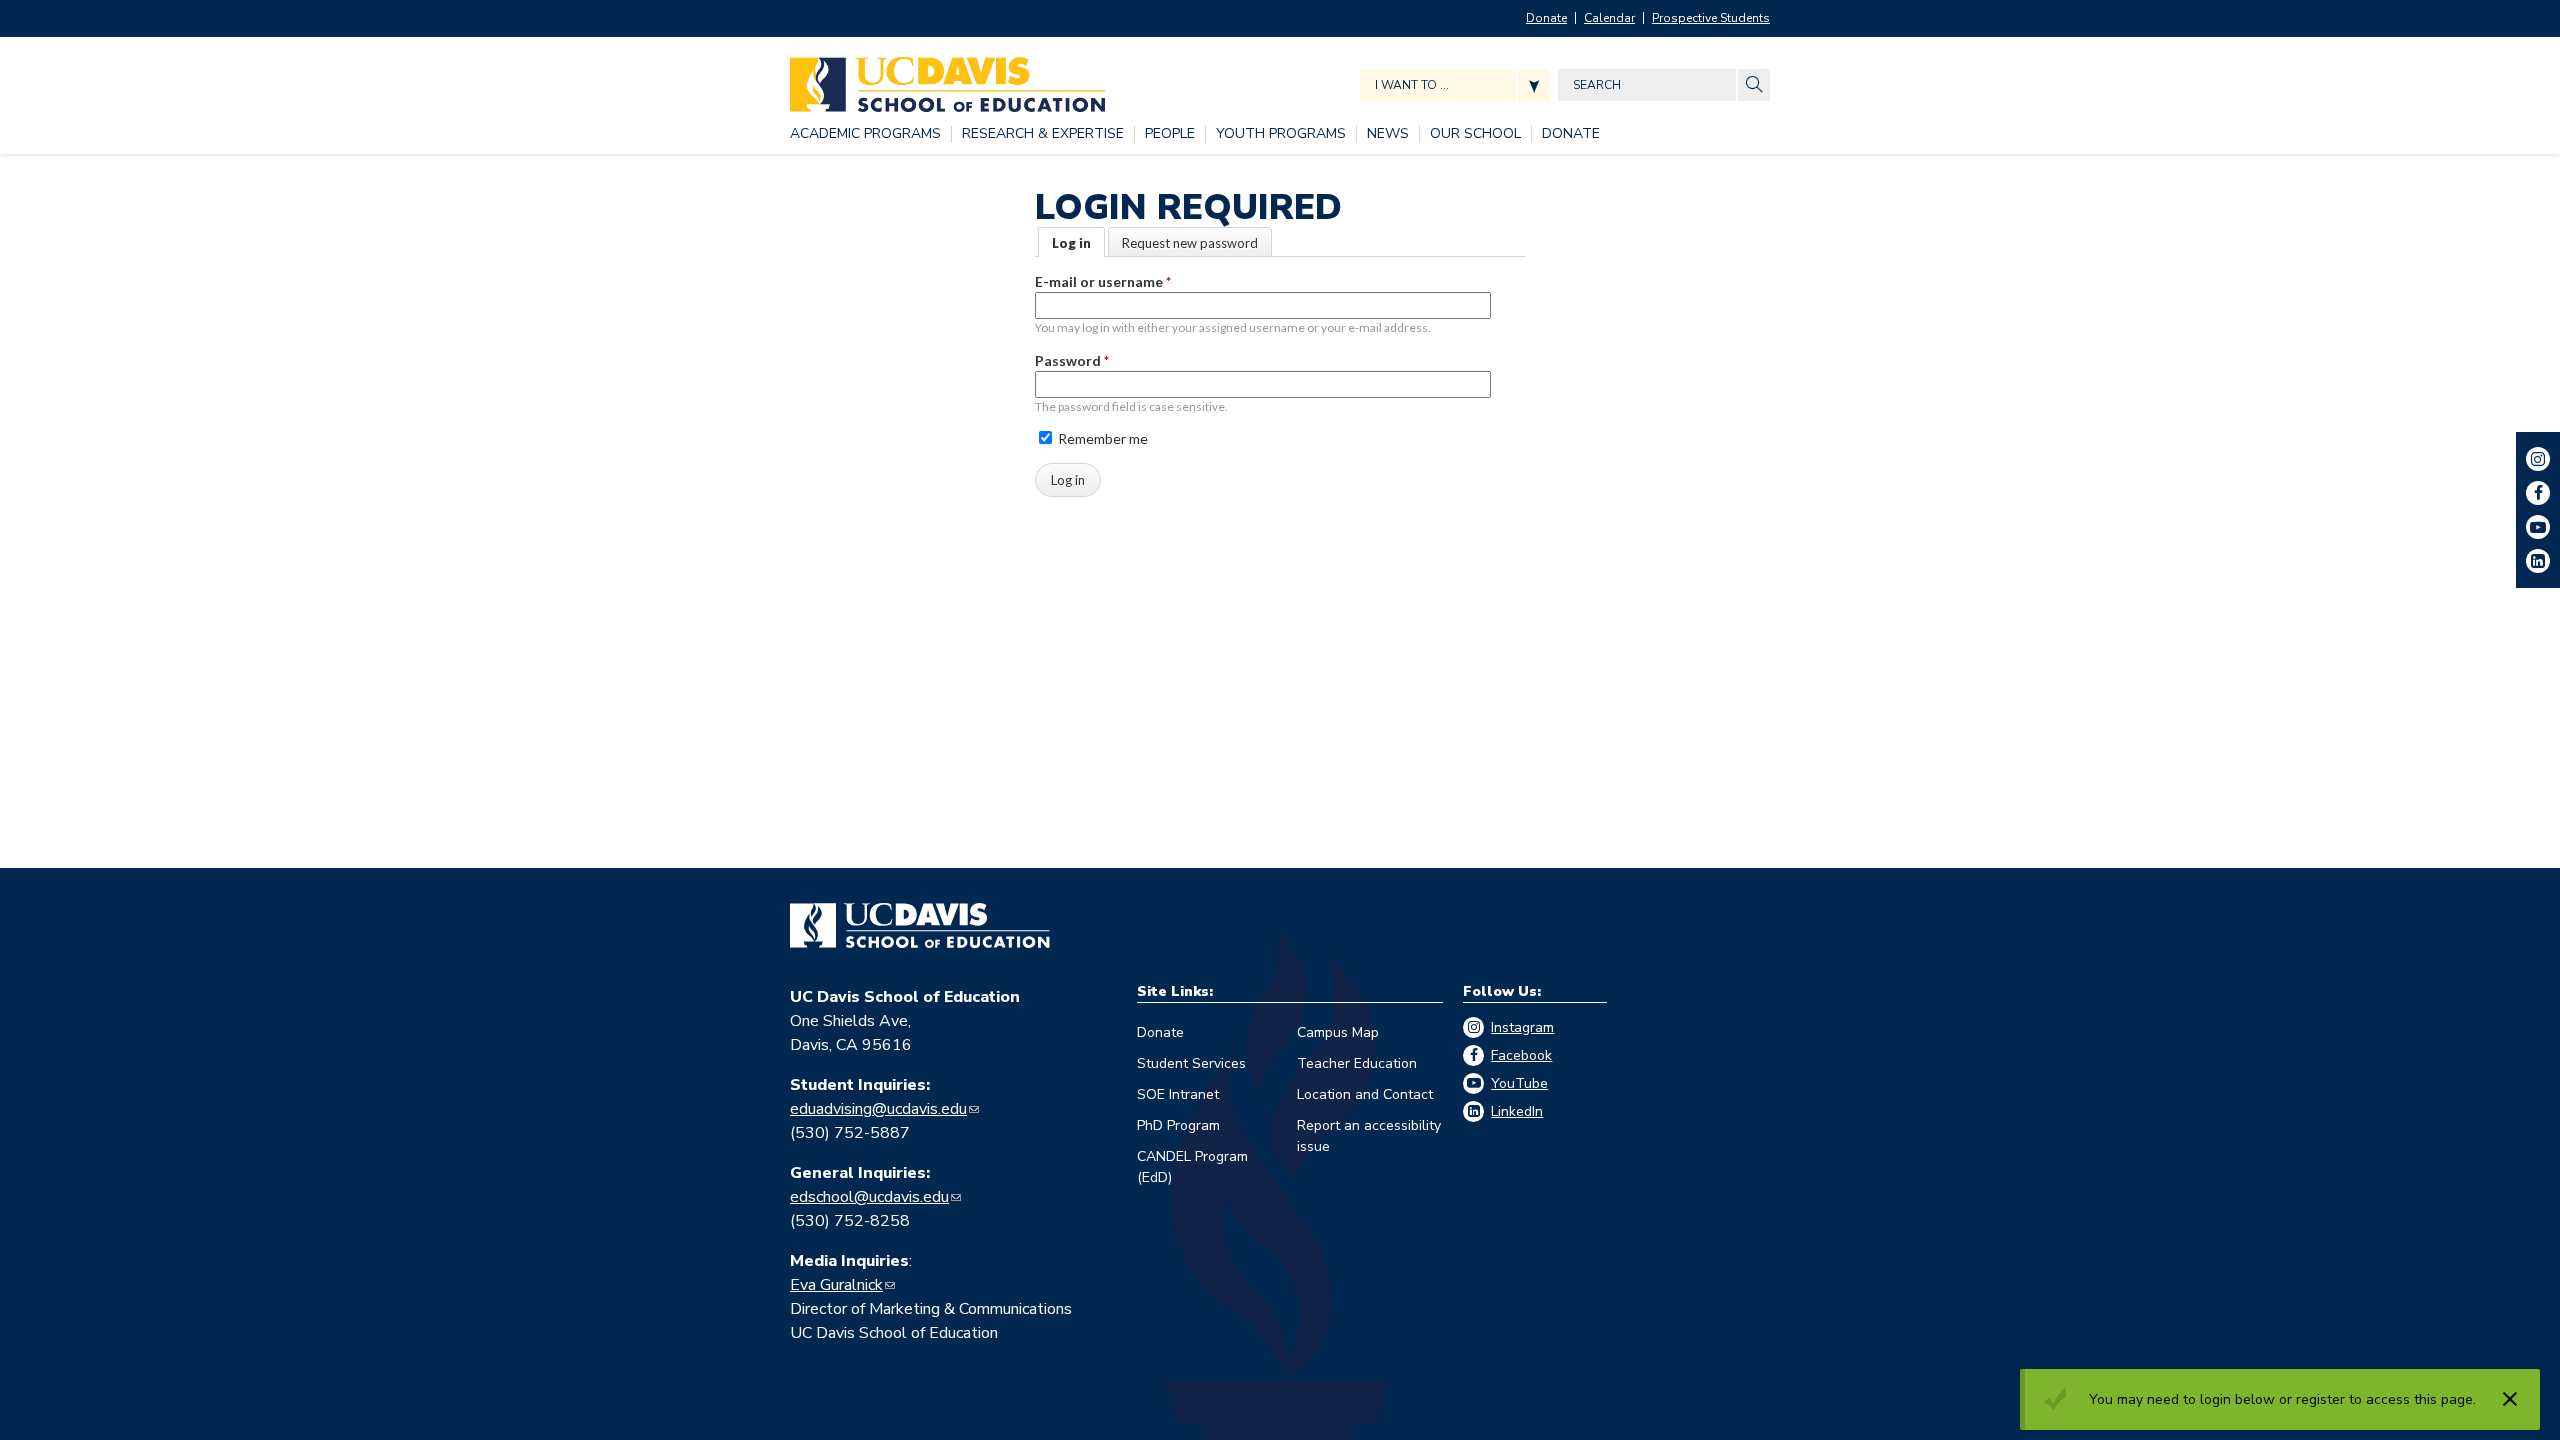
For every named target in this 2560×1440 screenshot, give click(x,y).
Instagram (1522, 1027)
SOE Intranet (1178, 1094)
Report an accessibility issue (1369, 1136)
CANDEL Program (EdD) (1192, 1167)
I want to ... (1412, 85)
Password (1072, 360)
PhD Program (1178, 1125)
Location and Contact (1365, 1094)
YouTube (1519, 1083)
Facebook (1521, 1055)
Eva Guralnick (836, 1285)
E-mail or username (1103, 281)
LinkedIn (1517, 1111)
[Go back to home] (920, 926)
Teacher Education (1357, 1063)
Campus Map (1338, 1032)
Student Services (1191, 1063)
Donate (1546, 18)
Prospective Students (1711, 18)
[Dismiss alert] (2510, 1399)
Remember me (1101, 438)
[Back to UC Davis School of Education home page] (947, 79)
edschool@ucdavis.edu (869, 1197)
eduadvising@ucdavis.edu (878, 1109)
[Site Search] (1754, 85)
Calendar (1609, 18)
